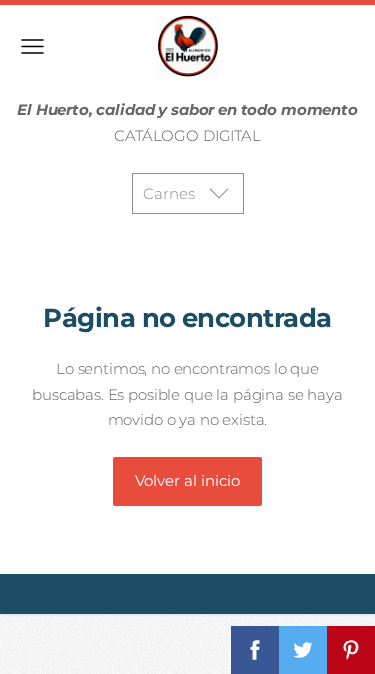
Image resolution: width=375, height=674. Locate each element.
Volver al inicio (187, 480)
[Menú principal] (32, 46)
